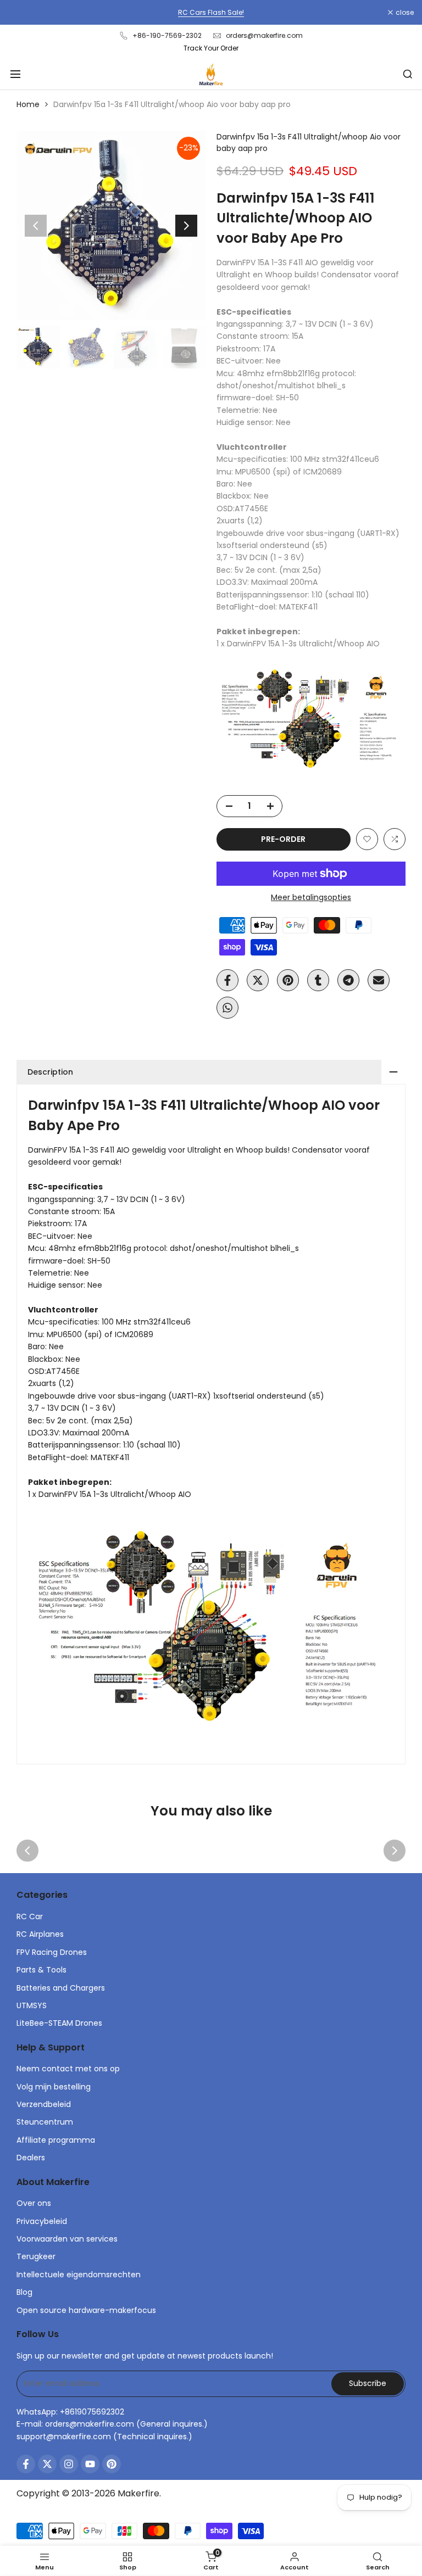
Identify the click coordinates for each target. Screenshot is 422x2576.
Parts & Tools (41, 1970)
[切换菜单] (15, 74)
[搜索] (408, 74)
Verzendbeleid (44, 2104)
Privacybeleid (42, 2221)
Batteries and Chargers (61, 1988)
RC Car (30, 1916)
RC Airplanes (40, 1934)
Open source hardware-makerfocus (86, 2310)
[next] (186, 226)
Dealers (31, 2158)
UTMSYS (32, 2005)
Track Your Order (211, 48)
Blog (24, 2292)
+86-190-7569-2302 (167, 35)
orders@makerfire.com (264, 35)
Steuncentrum (45, 2122)
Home (28, 104)
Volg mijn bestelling (54, 2087)
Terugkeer (36, 2256)
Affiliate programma (56, 2140)
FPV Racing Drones (52, 1952)
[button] (367, 839)
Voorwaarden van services (67, 2239)
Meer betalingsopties (311, 897)
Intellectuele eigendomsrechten (79, 2275)
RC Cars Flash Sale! (211, 12)
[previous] (36, 226)
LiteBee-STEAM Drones (59, 2023)
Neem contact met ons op (68, 2069)
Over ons (34, 2203)
